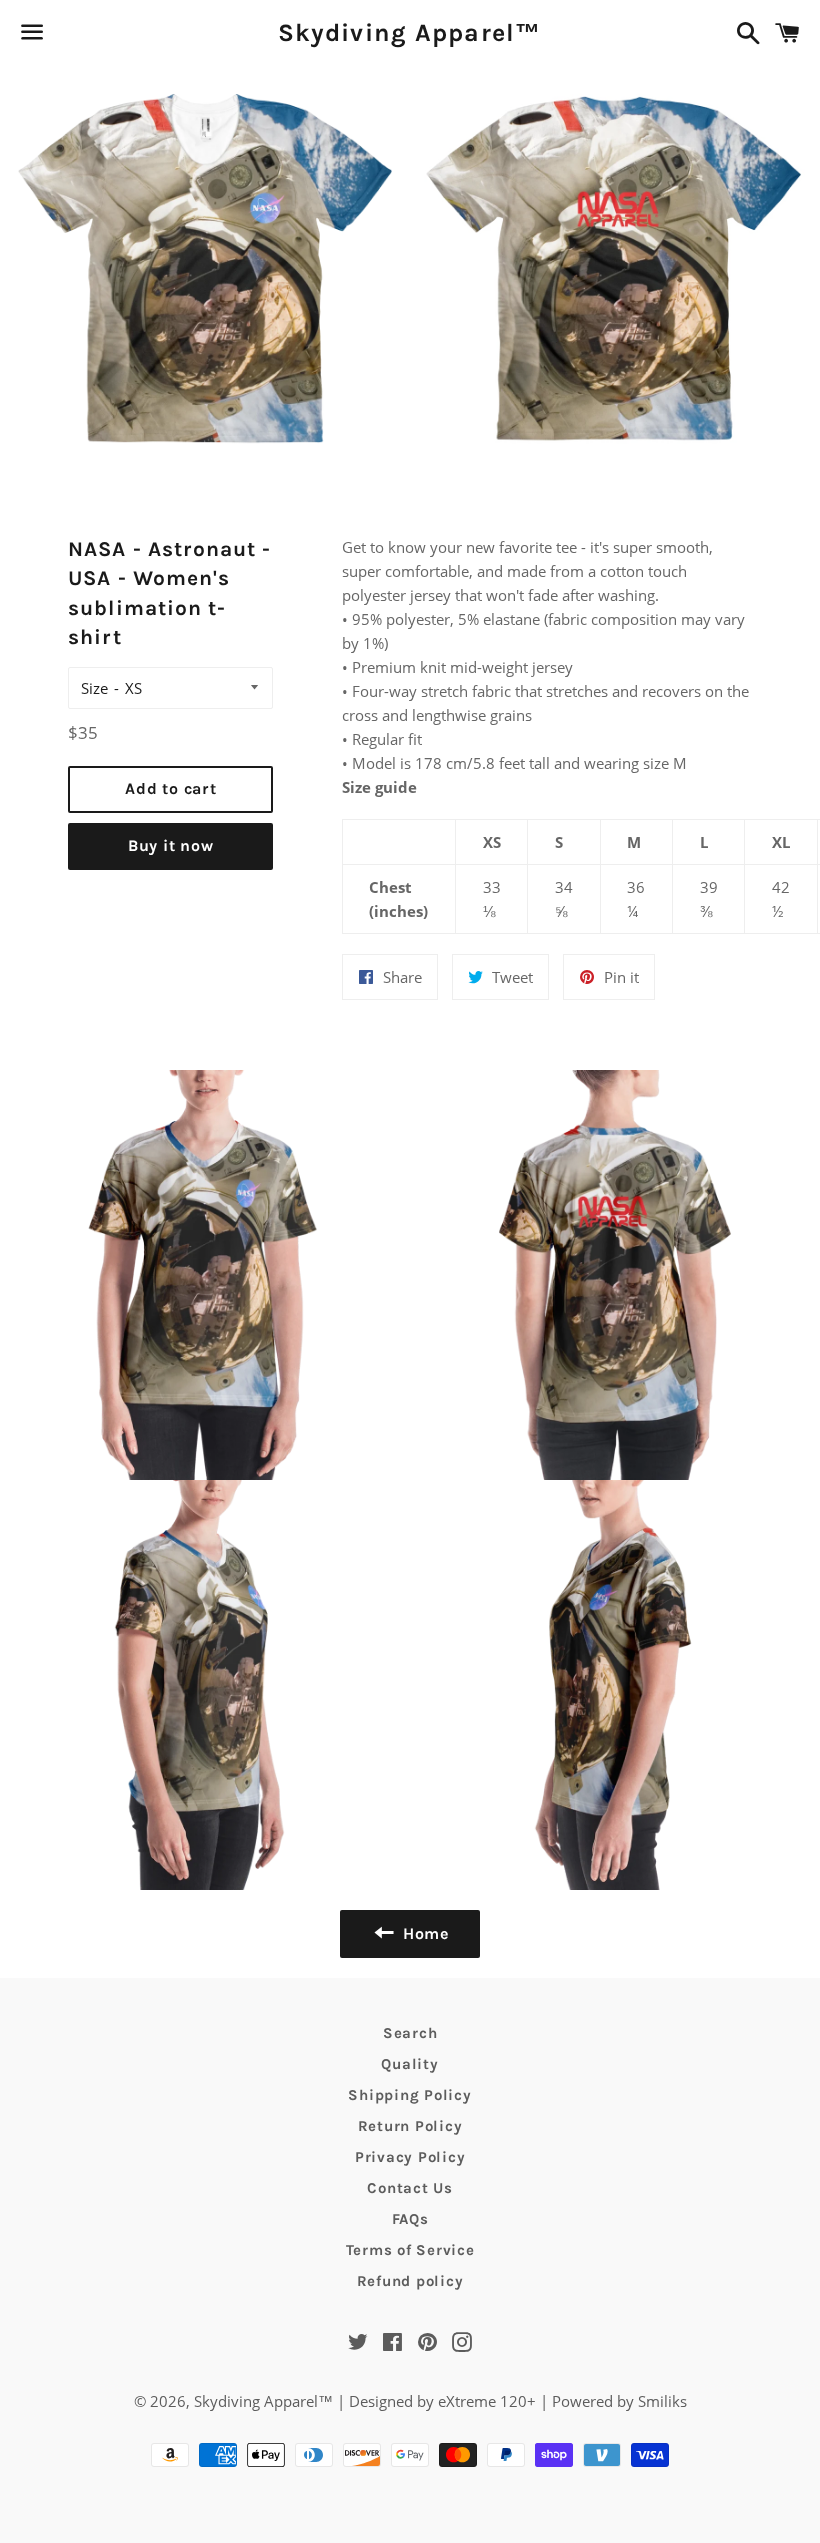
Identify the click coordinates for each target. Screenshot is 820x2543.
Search (410, 2033)
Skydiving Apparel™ (410, 32)
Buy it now (171, 845)
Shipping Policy (409, 2095)
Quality (409, 2064)
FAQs (410, 2219)
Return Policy (410, 2126)
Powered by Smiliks (619, 2401)
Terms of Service (410, 2250)
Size (94, 688)
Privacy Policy (410, 2157)
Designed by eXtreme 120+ (442, 2401)
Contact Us (410, 2188)
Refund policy (410, 2281)
